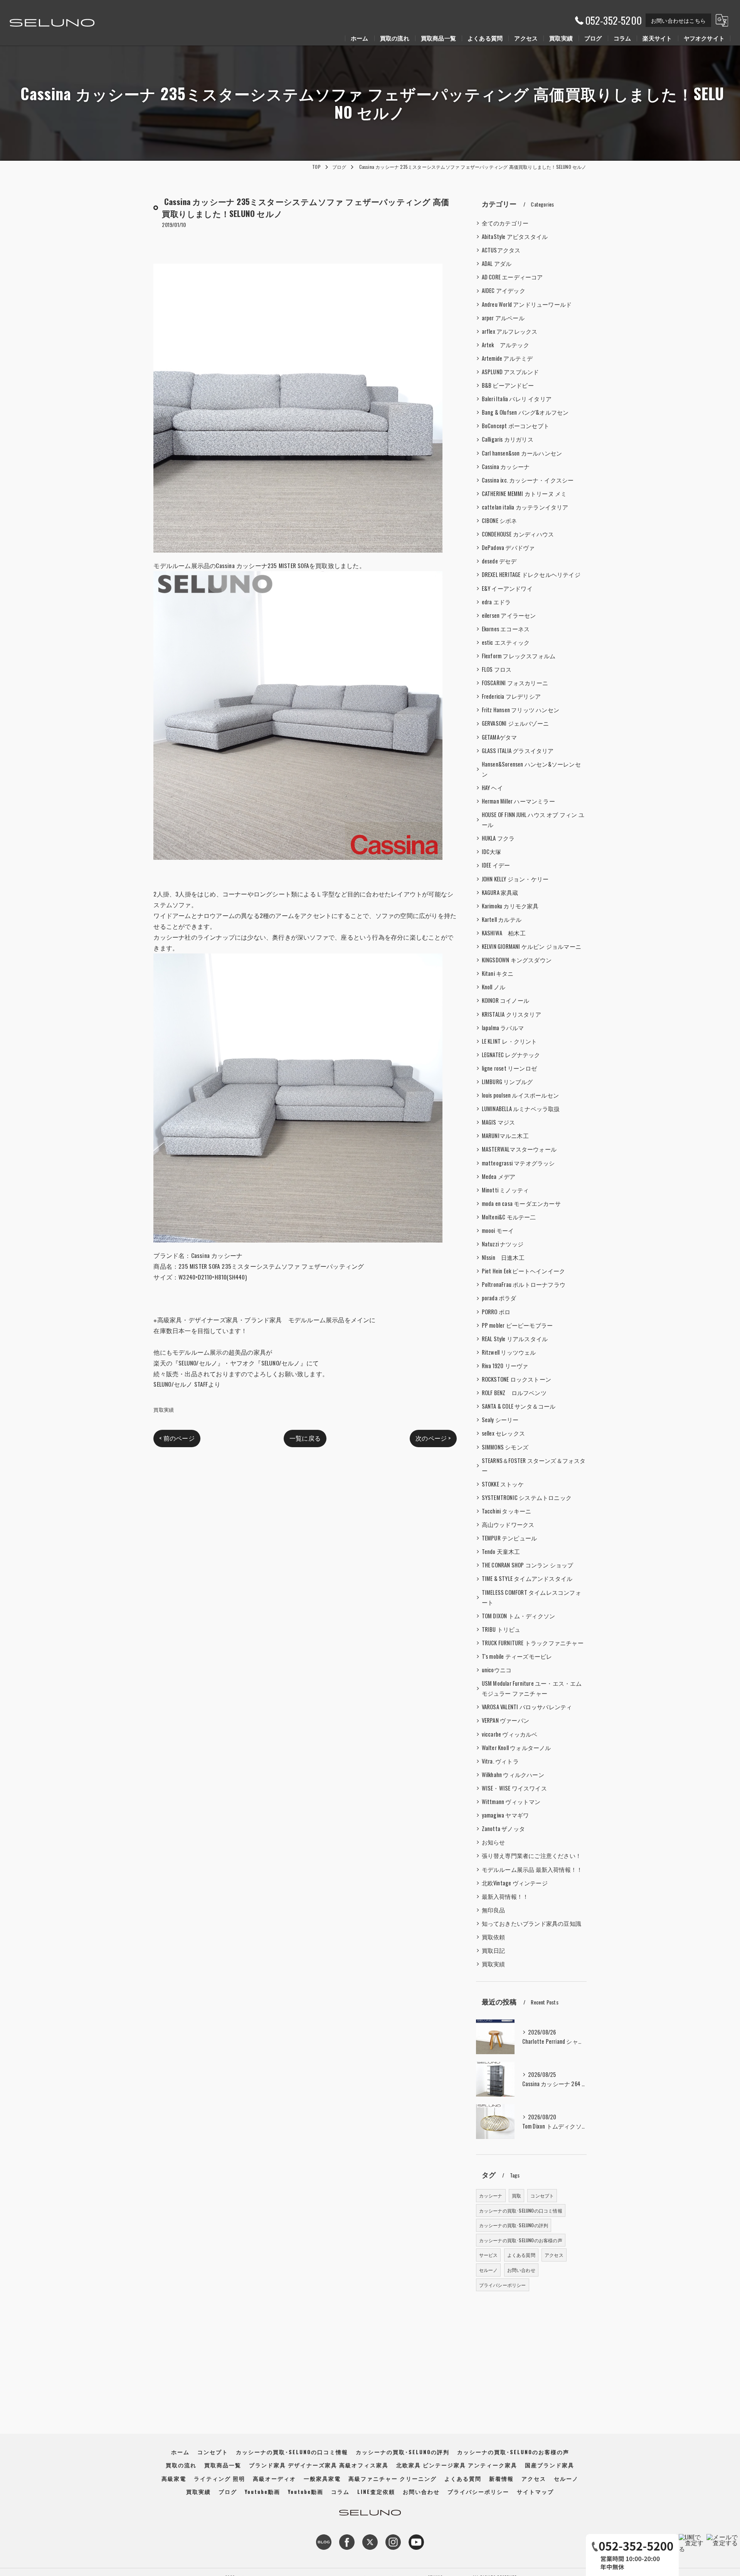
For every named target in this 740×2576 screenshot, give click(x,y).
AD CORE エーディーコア (512, 277)
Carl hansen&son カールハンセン (522, 453)
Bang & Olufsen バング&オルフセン (525, 412)
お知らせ (494, 1842)
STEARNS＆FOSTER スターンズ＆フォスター (534, 1465)
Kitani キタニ (498, 973)
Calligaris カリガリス (508, 439)
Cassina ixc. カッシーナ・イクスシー (528, 480)
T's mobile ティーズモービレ (517, 1656)
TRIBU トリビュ (501, 1629)
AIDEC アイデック (504, 290)
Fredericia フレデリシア (511, 696)
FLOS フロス (497, 669)
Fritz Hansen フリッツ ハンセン (521, 710)
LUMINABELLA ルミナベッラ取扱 (521, 1109)
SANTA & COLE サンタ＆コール (519, 1406)
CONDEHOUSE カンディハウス (518, 534)
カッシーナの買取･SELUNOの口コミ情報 (521, 2210)
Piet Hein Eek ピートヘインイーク (524, 1271)
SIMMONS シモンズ (505, 1447)
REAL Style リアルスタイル (515, 1339)
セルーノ (489, 2270)
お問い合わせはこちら (678, 20)
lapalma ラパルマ (503, 1028)
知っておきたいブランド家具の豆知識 (531, 1923)
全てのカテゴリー (505, 223)
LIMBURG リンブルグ (507, 1082)
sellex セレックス (503, 1433)
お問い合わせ (521, 2270)
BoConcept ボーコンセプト (515, 426)
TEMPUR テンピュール (510, 1538)
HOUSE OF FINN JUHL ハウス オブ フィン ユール (533, 820)
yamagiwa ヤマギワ (505, 1815)
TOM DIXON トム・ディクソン (519, 1616)
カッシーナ (491, 2195)
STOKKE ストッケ (503, 1484)
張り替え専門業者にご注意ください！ (531, 1855)
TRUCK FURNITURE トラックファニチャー (533, 1643)
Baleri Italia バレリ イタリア (517, 399)
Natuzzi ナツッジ (503, 1244)
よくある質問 (521, 2255)
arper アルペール (503, 318)
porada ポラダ (499, 1298)
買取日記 (494, 1950)
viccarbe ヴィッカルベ (510, 1734)
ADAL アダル (497, 263)
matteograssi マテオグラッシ (518, 1163)
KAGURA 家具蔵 (500, 892)
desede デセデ (499, 561)
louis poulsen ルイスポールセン (520, 1095)
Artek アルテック (505, 345)
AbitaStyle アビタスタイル (515, 236)
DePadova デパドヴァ (508, 547)
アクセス (554, 2255)
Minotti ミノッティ (505, 1190)
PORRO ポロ (496, 1312)
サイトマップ (535, 2492)
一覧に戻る (305, 1438)
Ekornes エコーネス (506, 629)
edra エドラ (496, 602)
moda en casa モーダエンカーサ (521, 1203)
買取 (516, 2195)
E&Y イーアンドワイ (507, 588)
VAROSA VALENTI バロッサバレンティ (527, 1707)
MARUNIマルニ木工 (505, 1136)
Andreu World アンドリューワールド (527, 304)
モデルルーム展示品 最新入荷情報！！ (532, 1869)
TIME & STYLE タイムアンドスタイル (527, 1578)
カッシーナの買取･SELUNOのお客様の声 (521, 2240)
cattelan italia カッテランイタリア (525, 507)
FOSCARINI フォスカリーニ (515, 683)
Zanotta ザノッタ (503, 1829)
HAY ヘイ (492, 788)
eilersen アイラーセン (509, 615)
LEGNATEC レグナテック (511, 1055)
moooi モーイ (498, 1230)
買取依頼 (494, 1937)
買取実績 (164, 1409)
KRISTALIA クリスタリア (511, 1014)
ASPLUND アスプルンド (510, 372)
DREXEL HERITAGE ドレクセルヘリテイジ (531, 574)
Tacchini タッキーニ (507, 1511)
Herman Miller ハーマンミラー (518, 801)
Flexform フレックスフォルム (519, 656)
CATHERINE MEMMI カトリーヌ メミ (524, 494)
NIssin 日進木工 (503, 1257)
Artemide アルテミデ (507, 358)
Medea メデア (499, 1176)
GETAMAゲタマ (499, 737)
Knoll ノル (494, 987)
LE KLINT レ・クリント (510, 1041)
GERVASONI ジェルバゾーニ (515, 723)
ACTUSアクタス (501, 250)
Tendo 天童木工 (501, 1551)
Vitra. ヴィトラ (500, 1761)
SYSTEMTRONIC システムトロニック (527, 1497)
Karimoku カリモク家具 (510, 906)
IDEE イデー (496, 865)
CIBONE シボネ (499, 520)
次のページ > (433, 1438)
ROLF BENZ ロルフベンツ (514, 1393)
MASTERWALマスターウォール (519, 1149)
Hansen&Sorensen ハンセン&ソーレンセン (531, 769)
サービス (489, 2255)
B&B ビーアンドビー (508, 385)
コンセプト (542, 2195)
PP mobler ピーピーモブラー (517, 1325)
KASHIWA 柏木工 (504, 933)
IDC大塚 (492, 852)
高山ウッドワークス (508, 1524)
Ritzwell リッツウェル (509, 1352)
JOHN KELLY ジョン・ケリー (515, 879)
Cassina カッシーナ (506, 467)
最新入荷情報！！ (505, 1896)
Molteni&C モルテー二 (509, 1217)
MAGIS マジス (499, 1122)
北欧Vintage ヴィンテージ (515, 1883)
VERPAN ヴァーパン (505, 1720)
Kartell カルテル (502, 919)
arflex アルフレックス (510, 331)
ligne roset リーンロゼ (509, 1068)
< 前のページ (177, 1438)
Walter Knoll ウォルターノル (516, 1748)
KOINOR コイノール (505, 1000)
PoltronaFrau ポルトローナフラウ (524, 1284)
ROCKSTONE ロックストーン (516, 1379)
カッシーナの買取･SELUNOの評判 (514, 2225)
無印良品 (494, 1910)
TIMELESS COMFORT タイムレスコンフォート (531, 1597)
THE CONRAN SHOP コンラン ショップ (528, 1565)
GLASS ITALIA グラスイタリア (518, 751)
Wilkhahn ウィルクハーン (513, 1775)
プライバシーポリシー (503, 2285)
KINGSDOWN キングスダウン (517, 960)
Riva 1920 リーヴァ (505, 1366)
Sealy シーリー (500, 1420)
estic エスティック (506, 642)
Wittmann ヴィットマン (511, 1802)
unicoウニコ (497, 1670)
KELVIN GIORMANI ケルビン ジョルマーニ (531, 946)
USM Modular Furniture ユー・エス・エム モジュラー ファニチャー (532, 1688)
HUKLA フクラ (498, 838)
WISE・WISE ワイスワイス (514, 1788)
